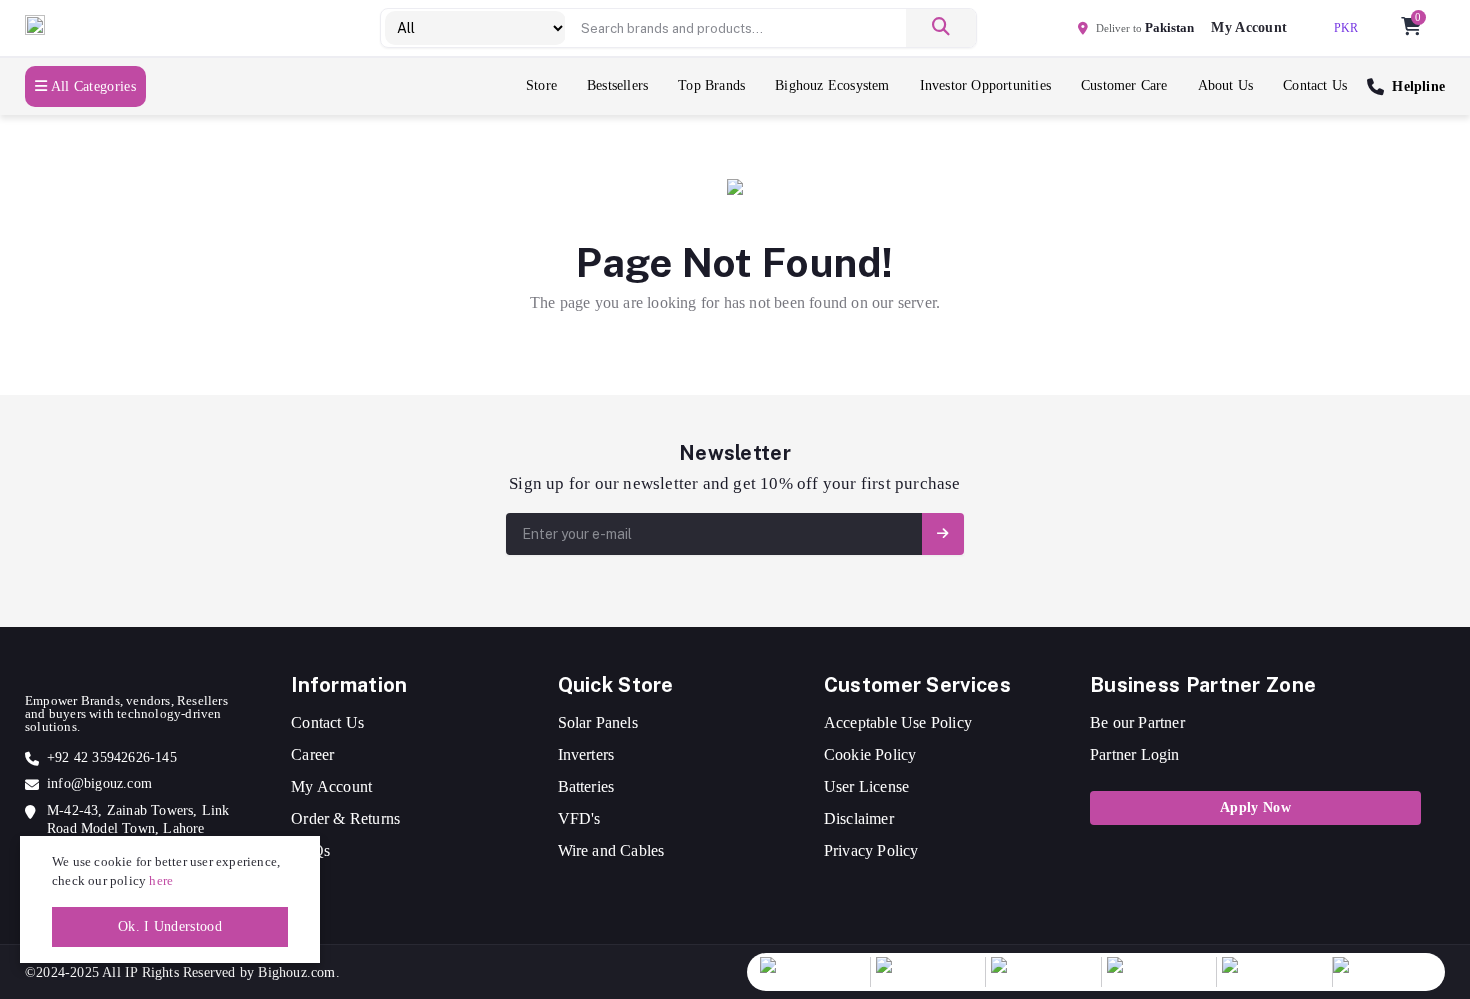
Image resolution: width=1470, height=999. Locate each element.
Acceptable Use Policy (898, 722)
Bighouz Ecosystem (832, 85)
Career (312, 754)
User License (866, 786)
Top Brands (711, 85)
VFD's (579, 818)
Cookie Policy (870, 754)
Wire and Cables (611, 850)
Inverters (586, 754)
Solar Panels (598, 722)
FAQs (310, 850)
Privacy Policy (871, 850)
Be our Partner (1137, 722)
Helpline (1418, 86)
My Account (331, 786)
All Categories (91, 86)
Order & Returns (345, 818)
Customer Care (1124, 85)
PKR (1346, 28)
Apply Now (1255, 807)
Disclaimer (859, 818)
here (161, 880)
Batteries (586, 786)
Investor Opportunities (985, 85)
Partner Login (1135, 754)
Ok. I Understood (170, 926)
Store (541, 85)
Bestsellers (617, 85)
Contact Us (1315, 85)
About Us (1226, 85)
